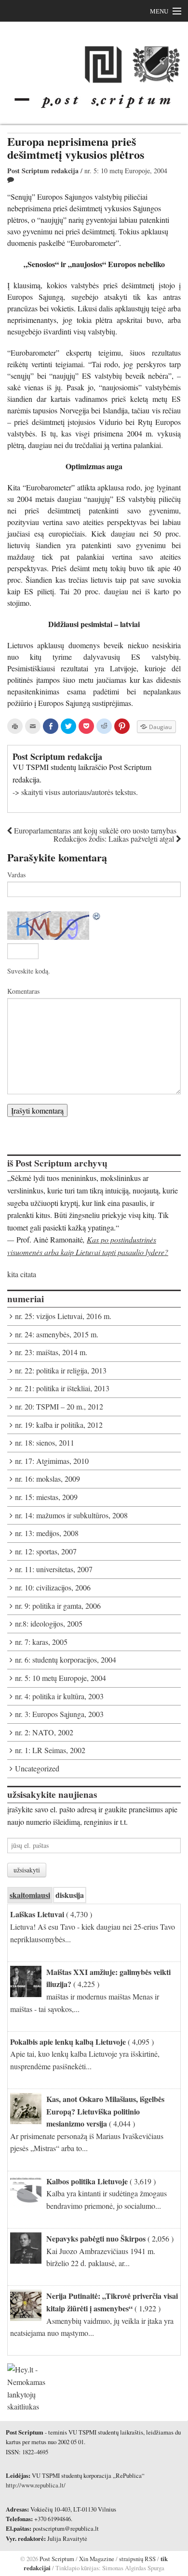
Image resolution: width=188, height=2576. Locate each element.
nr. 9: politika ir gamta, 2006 (58, 1606)
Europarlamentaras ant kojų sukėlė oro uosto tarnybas (94, 830)
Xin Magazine (97, 2559)
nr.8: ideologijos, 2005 (49, 1623)
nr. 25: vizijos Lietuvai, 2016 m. (63, 1316)
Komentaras (23, 991)
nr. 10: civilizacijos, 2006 (53, 1587)
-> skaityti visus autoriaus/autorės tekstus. (75, 792)
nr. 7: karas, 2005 (41, 1642)
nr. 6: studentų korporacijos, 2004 (66, 1660)
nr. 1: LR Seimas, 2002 (50, 1750)
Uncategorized (37, 1768)
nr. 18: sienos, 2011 (45, 1442)
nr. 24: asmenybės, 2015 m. (57, 1334)
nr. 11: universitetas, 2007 (54, 1569)
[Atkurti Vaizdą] (97, 917)
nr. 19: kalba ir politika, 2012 (59, 1425)
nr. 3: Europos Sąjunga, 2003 (59, 1714)
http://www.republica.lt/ (36, 2485)
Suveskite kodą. (29, 971)
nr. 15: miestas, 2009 (46, 1497)
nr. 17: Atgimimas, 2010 (52, 1461)
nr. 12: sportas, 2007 (46, 1551)
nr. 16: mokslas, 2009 (47, 1479)
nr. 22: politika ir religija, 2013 (61, 1370)
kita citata (22, 1274)
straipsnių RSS (137, 2559)
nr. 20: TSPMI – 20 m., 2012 (59, 1406)
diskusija (70, 1895)
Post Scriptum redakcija (43, 171)
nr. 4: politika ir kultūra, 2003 (59, 1696)
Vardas (16, 875)
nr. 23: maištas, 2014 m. (51, 1352)
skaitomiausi (30, 1895)
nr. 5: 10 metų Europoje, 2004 (126, 171)
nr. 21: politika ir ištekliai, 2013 (62, 1388)
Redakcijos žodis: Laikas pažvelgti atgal (115, 839)
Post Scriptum (56, 2559)
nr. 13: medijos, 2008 (47, 1533)
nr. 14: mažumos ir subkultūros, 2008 (71, 1515)
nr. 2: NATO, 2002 (44, 1732)
